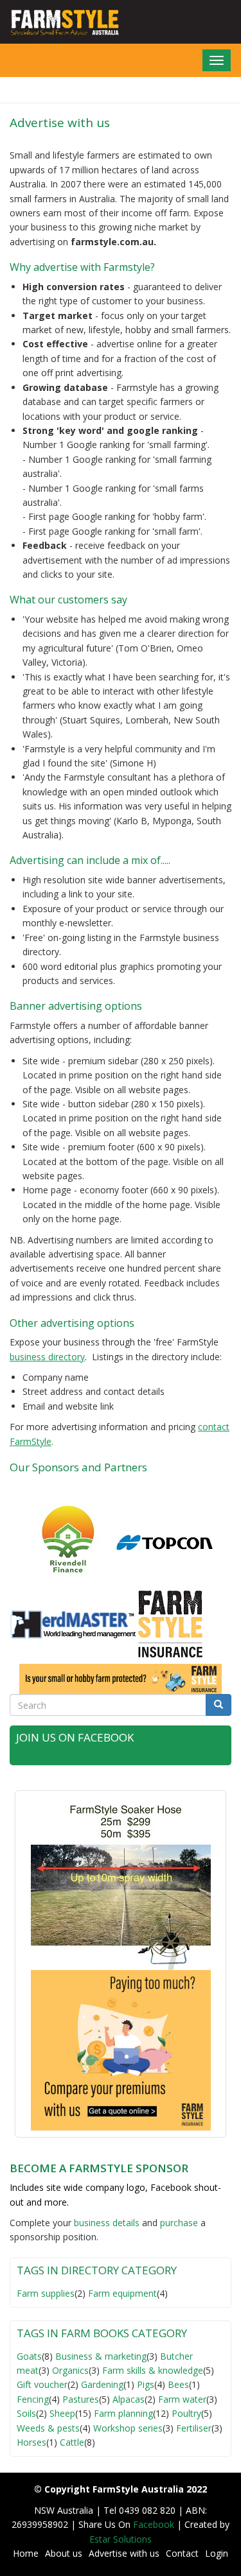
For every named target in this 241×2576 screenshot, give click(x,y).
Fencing (33, 2399)
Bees (178, 2384)
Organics (70, 2370)
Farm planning (123, 2413)
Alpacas (129, 2399)
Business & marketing (101, 2356)
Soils (26, 2413)
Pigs (146, 2384)
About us (64, 2553)
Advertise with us (124, 2553)
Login (217, 2553)
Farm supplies (46, 2293)
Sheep (62, 2413)
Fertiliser (194, 2428)
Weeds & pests (48, 2428)
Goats (29, 2356)
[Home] (60, 22)
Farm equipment (122, 2293)
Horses (31, 2442)
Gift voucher (42, 2384)
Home (26, 2553)
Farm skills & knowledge (153, 2370)
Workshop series (128, 2428)
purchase (179, 2223)
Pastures (81, 2399)
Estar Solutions (121, 2539)
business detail (104, 2223)
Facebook (155, 2524)
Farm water (182, 2399)
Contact (182, 2553)
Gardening (102, 2384)
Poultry (186, 2413)
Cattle (72, 2442)
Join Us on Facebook (75, 1737)
